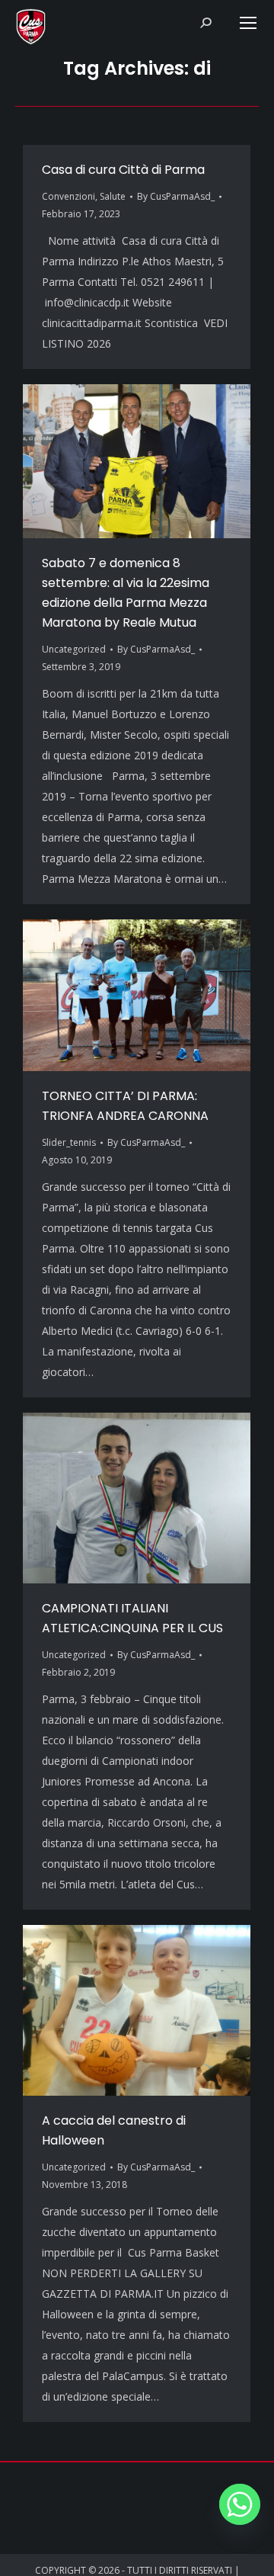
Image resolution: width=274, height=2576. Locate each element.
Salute (113, 196)
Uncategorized (74, 649)
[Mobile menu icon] (248, 23)
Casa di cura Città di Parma (123, 170)
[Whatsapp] (240, 2504)
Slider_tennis (69, 1142)
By (176, 196)
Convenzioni (68, 196)
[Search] (205, 23)
